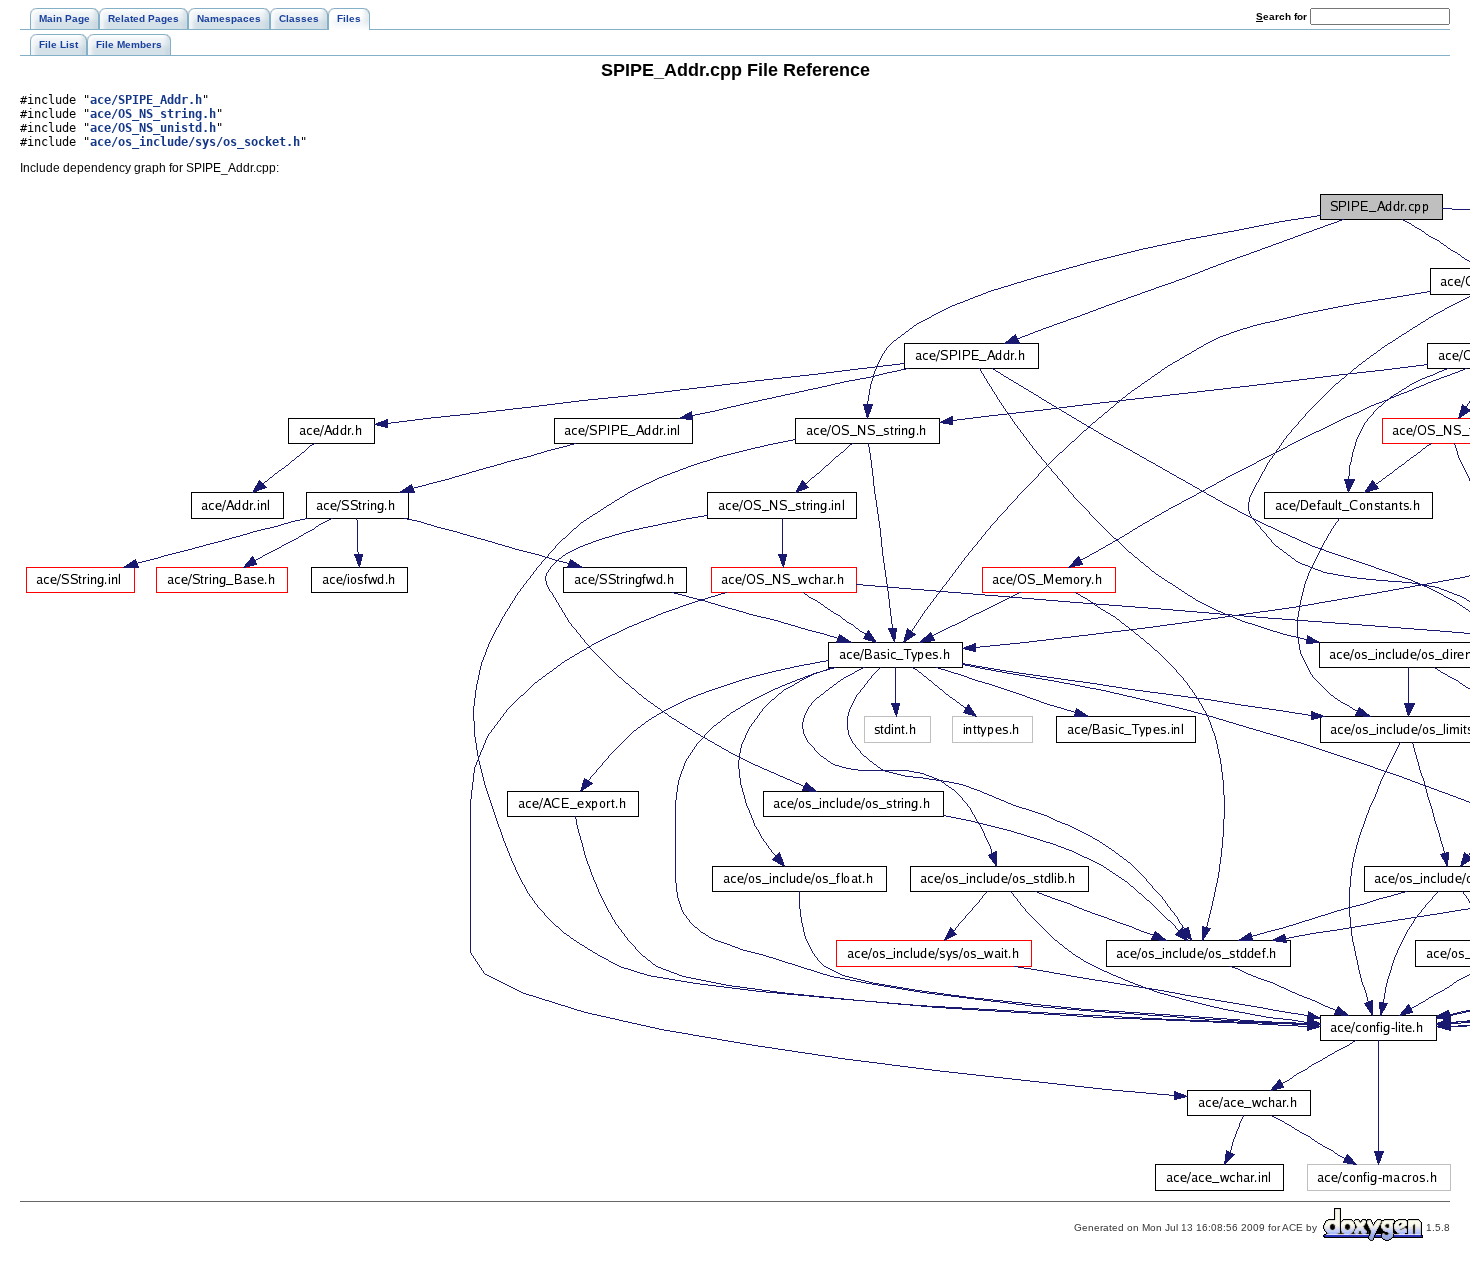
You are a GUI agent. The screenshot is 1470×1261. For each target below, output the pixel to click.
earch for (1283, 16)
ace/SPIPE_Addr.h (146, 100)
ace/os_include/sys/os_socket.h (195, 142)
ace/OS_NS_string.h (153, 114)
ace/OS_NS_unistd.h (153, 128)
